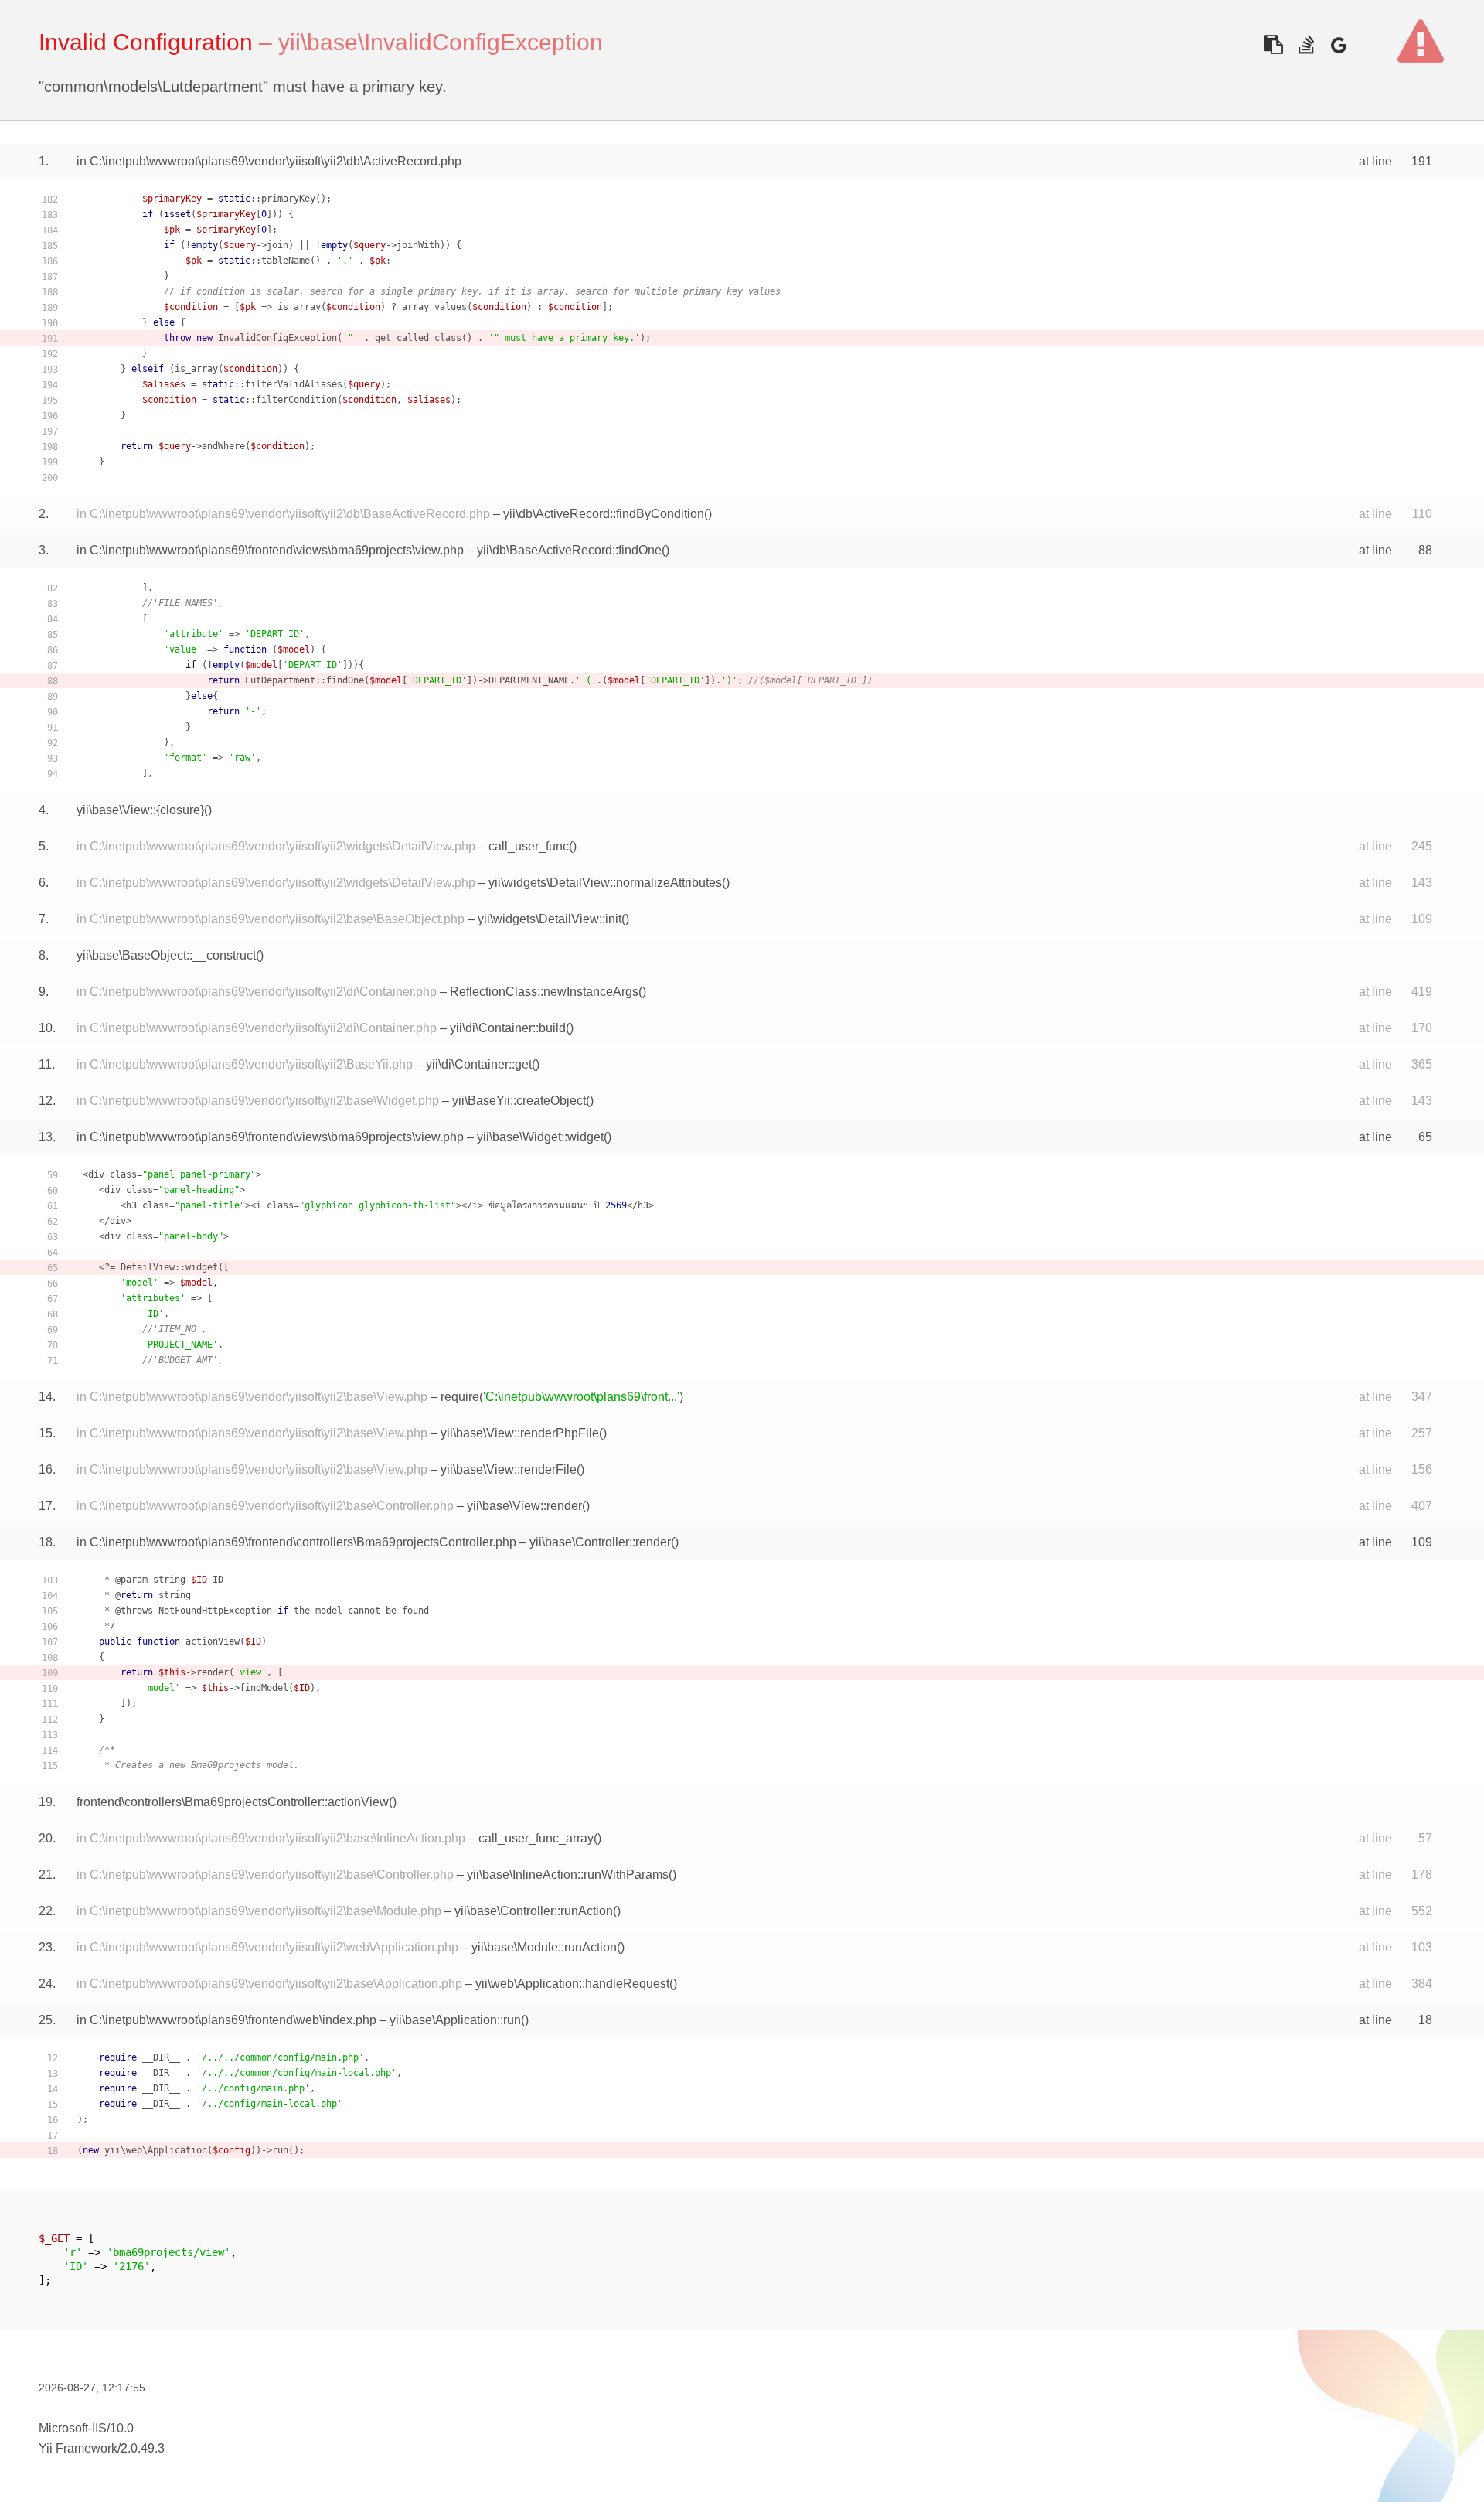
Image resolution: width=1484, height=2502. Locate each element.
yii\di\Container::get (479, 1064)
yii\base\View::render (524, 1506)
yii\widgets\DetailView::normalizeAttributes (605, 883)
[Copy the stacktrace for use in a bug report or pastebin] (1273, 44)
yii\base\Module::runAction (544, 1947)
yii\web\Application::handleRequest (572, 1984)
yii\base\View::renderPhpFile (520, 1433)
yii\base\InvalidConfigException (441, 42)
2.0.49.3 (143, 2448)
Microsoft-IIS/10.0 (86, 2428)
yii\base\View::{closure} (140, 810)
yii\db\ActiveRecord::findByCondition (604, 514)
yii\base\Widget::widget (540, 1137)
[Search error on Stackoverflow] (1306, 44)
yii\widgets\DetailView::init (550, 919)
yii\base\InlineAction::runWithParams (568, 1875)
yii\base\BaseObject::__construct (166, 955)
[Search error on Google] (1338, 44)
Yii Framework (78, 2448)
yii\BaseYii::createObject (519, 1101)
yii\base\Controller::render (600, 1542)
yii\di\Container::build (508, 1028)
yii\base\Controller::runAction (534, 1911)
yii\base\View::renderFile (509, 1469)
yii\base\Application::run (455, 2020)
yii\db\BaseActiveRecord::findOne (569, 550)
